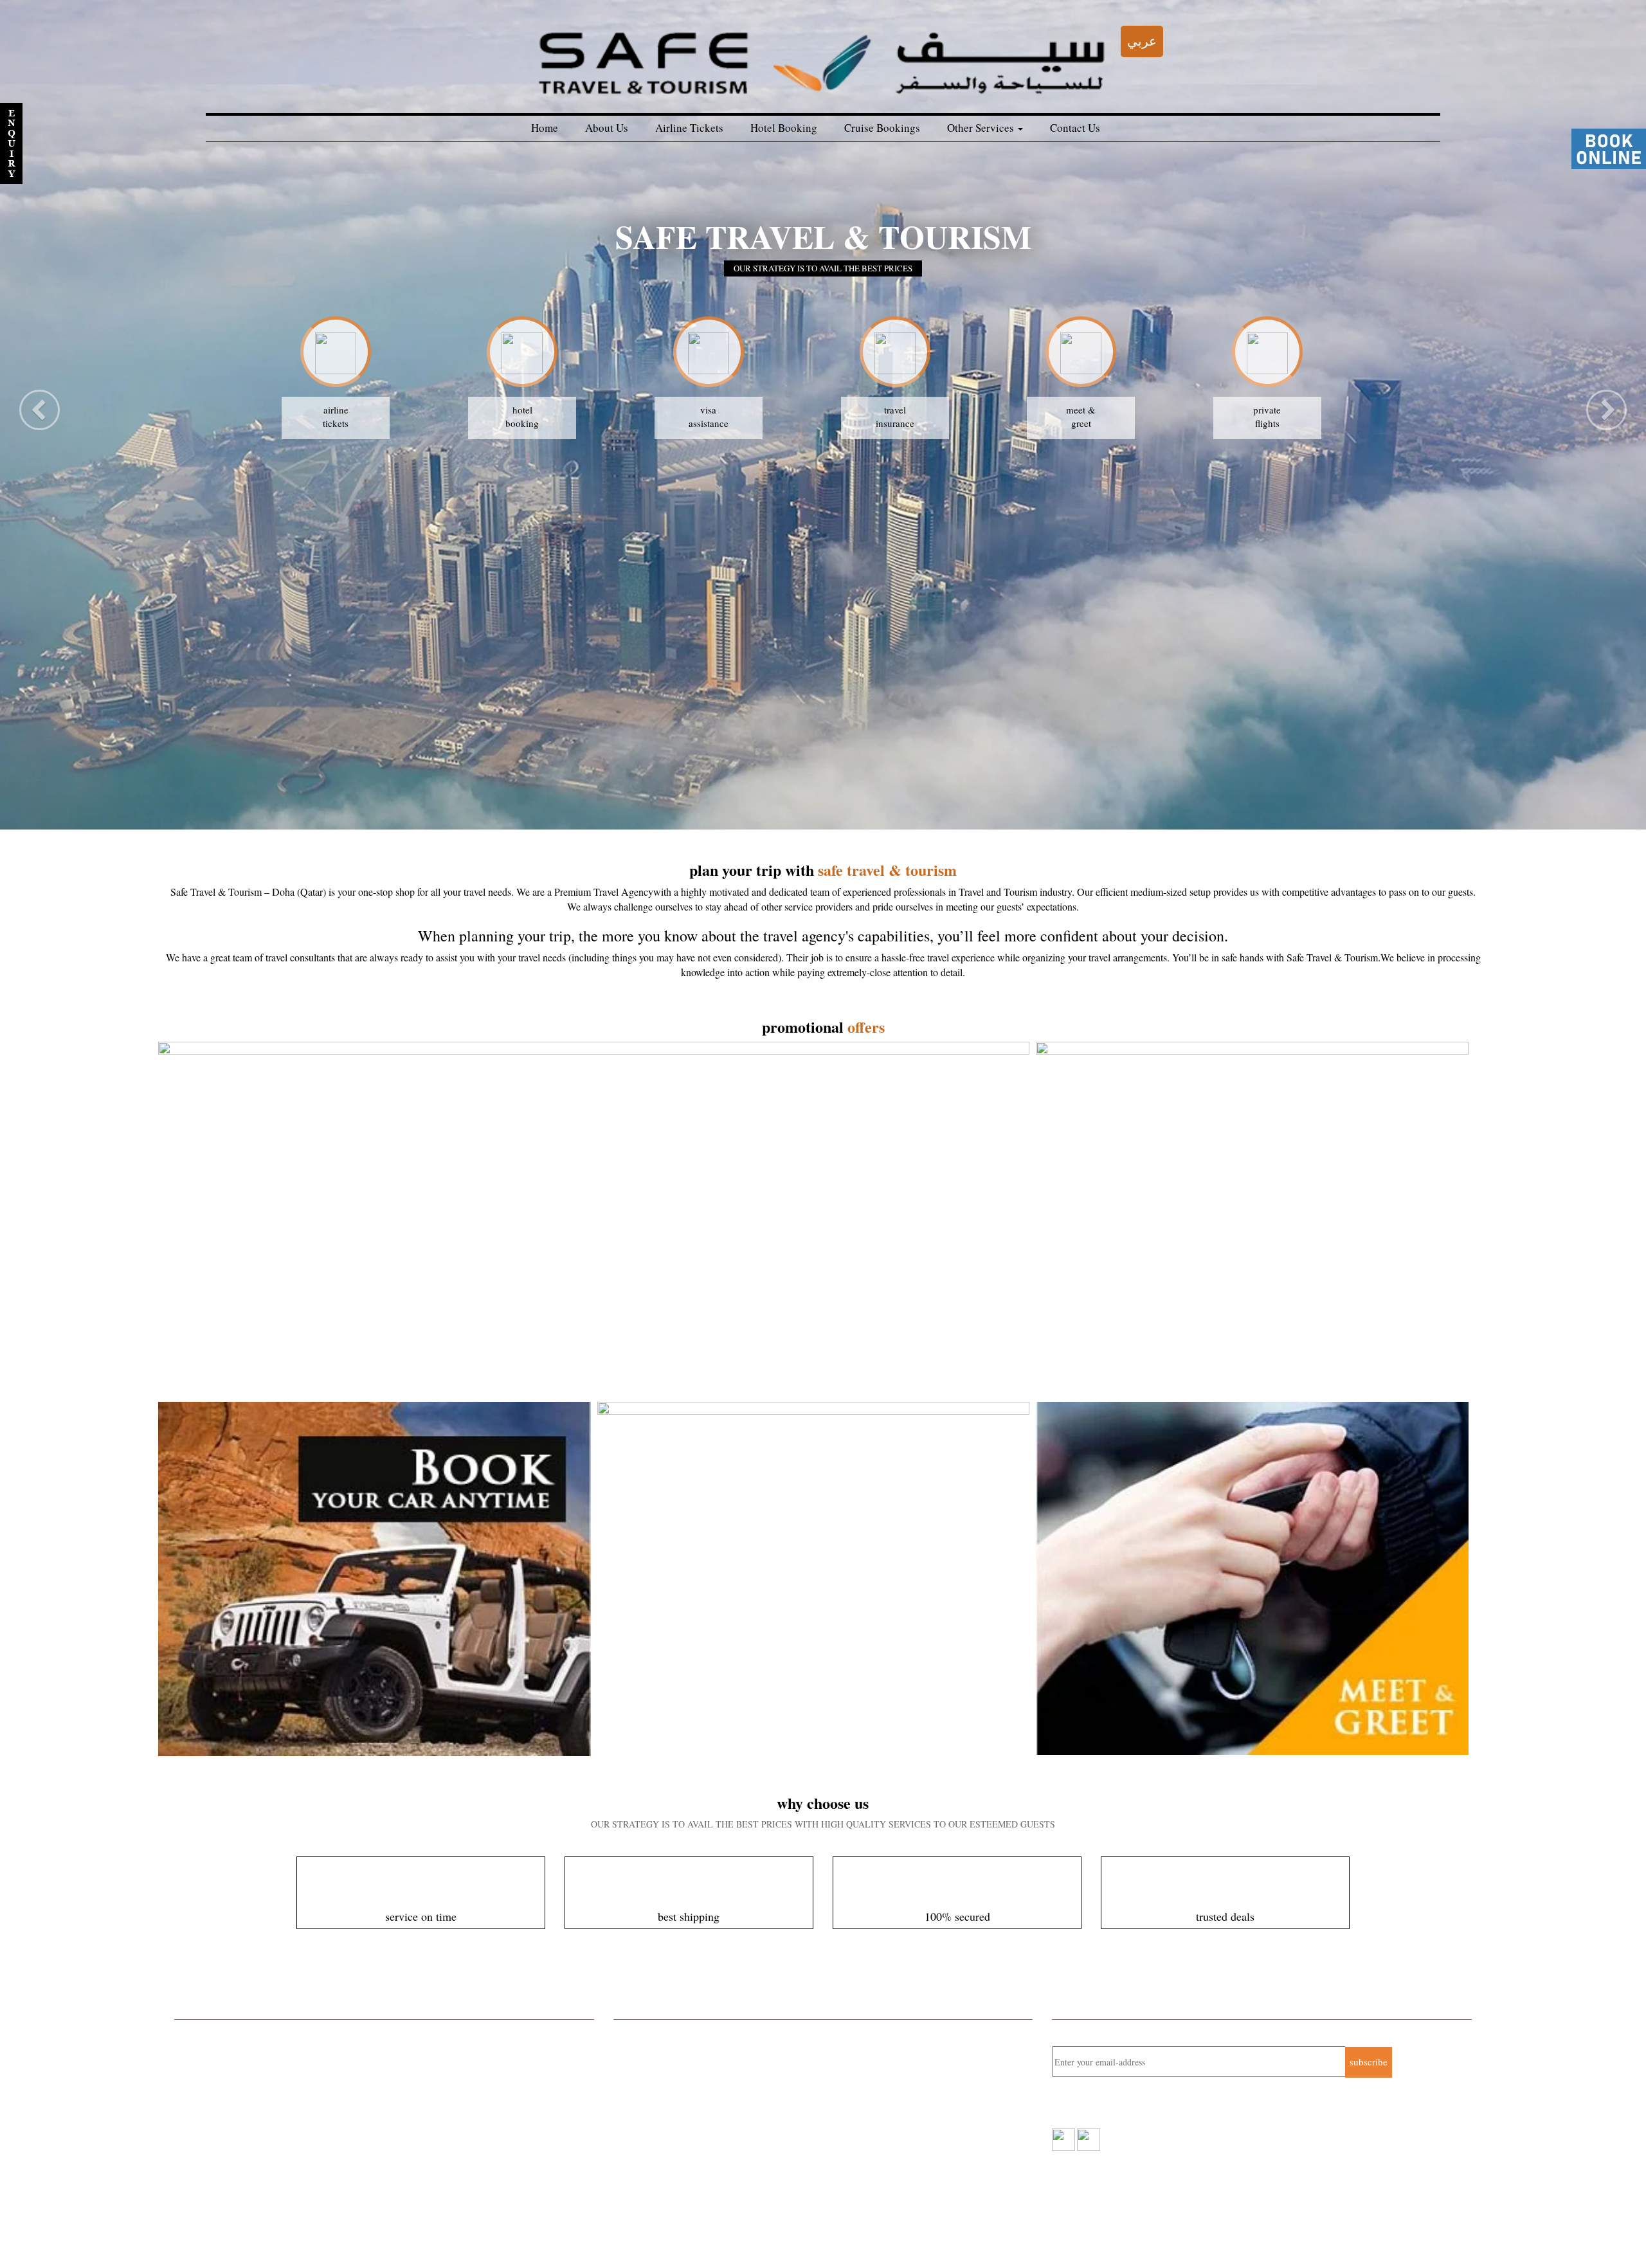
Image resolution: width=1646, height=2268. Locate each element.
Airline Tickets (689, 128)
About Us (607, 128)
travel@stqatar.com (680, 2115)
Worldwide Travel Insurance (231, 2101)
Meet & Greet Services (220, 2134)
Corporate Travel (208, 2033)
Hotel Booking (784, 128)
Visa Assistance (206, 2168)
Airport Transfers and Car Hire (235, 2118)
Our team (505, 2236)
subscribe (1369, 2062)
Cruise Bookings (882, 128)
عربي (1142, 41)
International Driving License (233, 2152)
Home (545, 128)
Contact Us (1075, 128)
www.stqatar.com (671, 2129)
